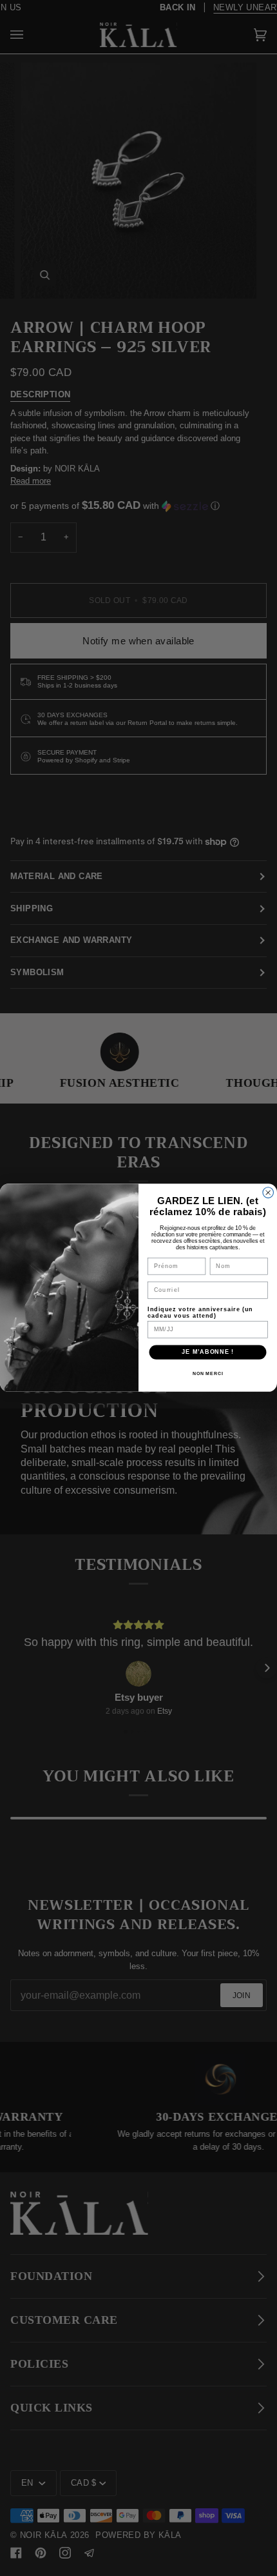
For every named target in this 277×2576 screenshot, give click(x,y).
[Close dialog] (268, 1193)
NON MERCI (208, 1374)
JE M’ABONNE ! (208, 1352)
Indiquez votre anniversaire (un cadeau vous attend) (200, 1312)
